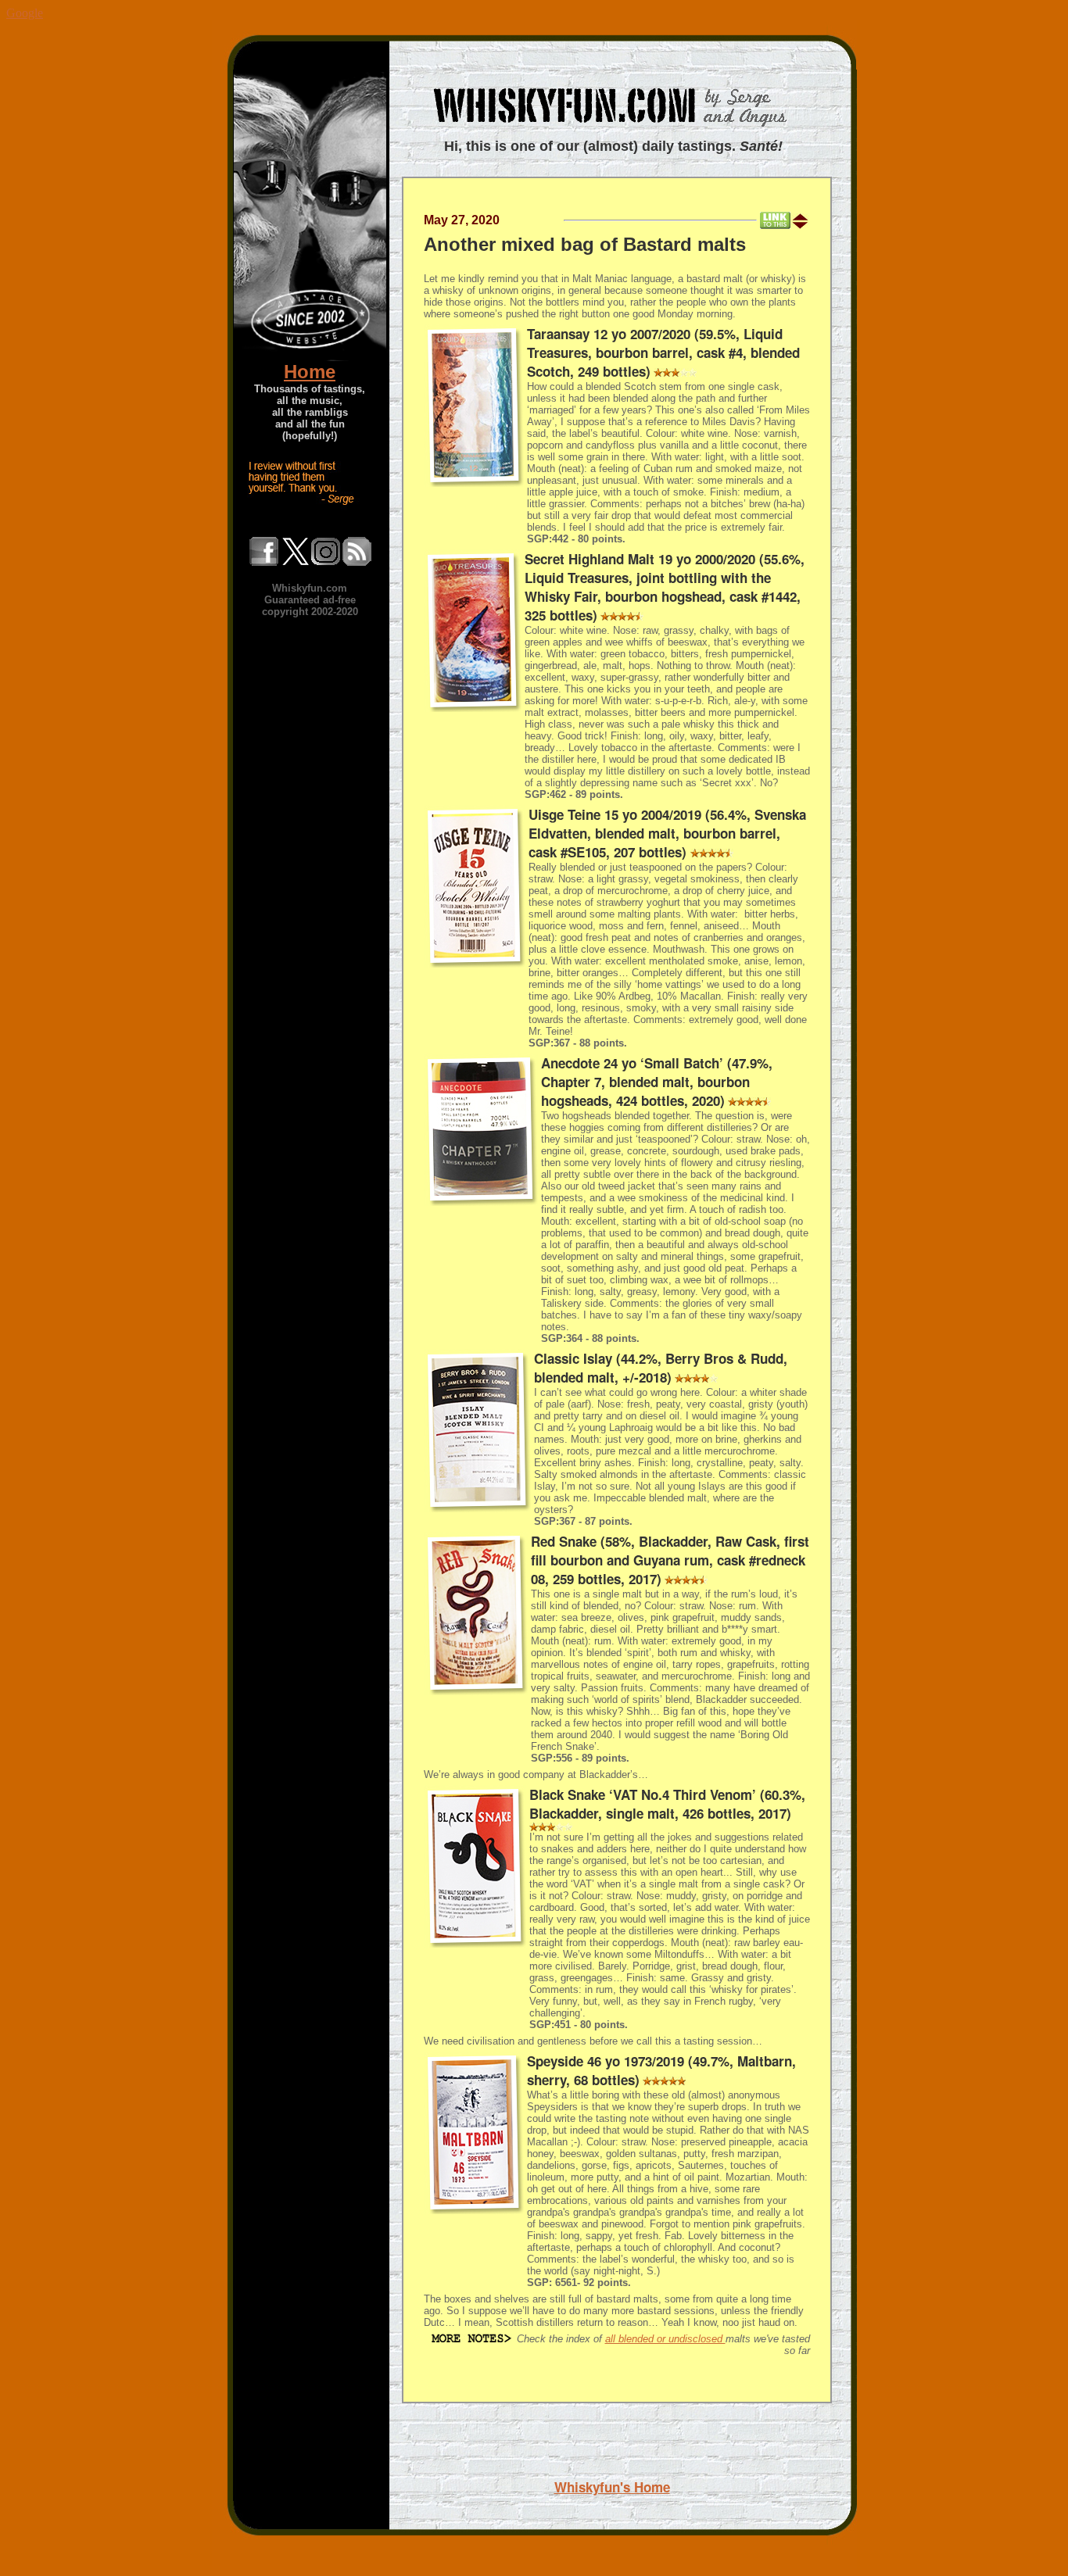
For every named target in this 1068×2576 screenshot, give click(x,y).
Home (310, 372)
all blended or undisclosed (665, 2339)
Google (25, 13)
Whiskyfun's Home (612, 2487)
